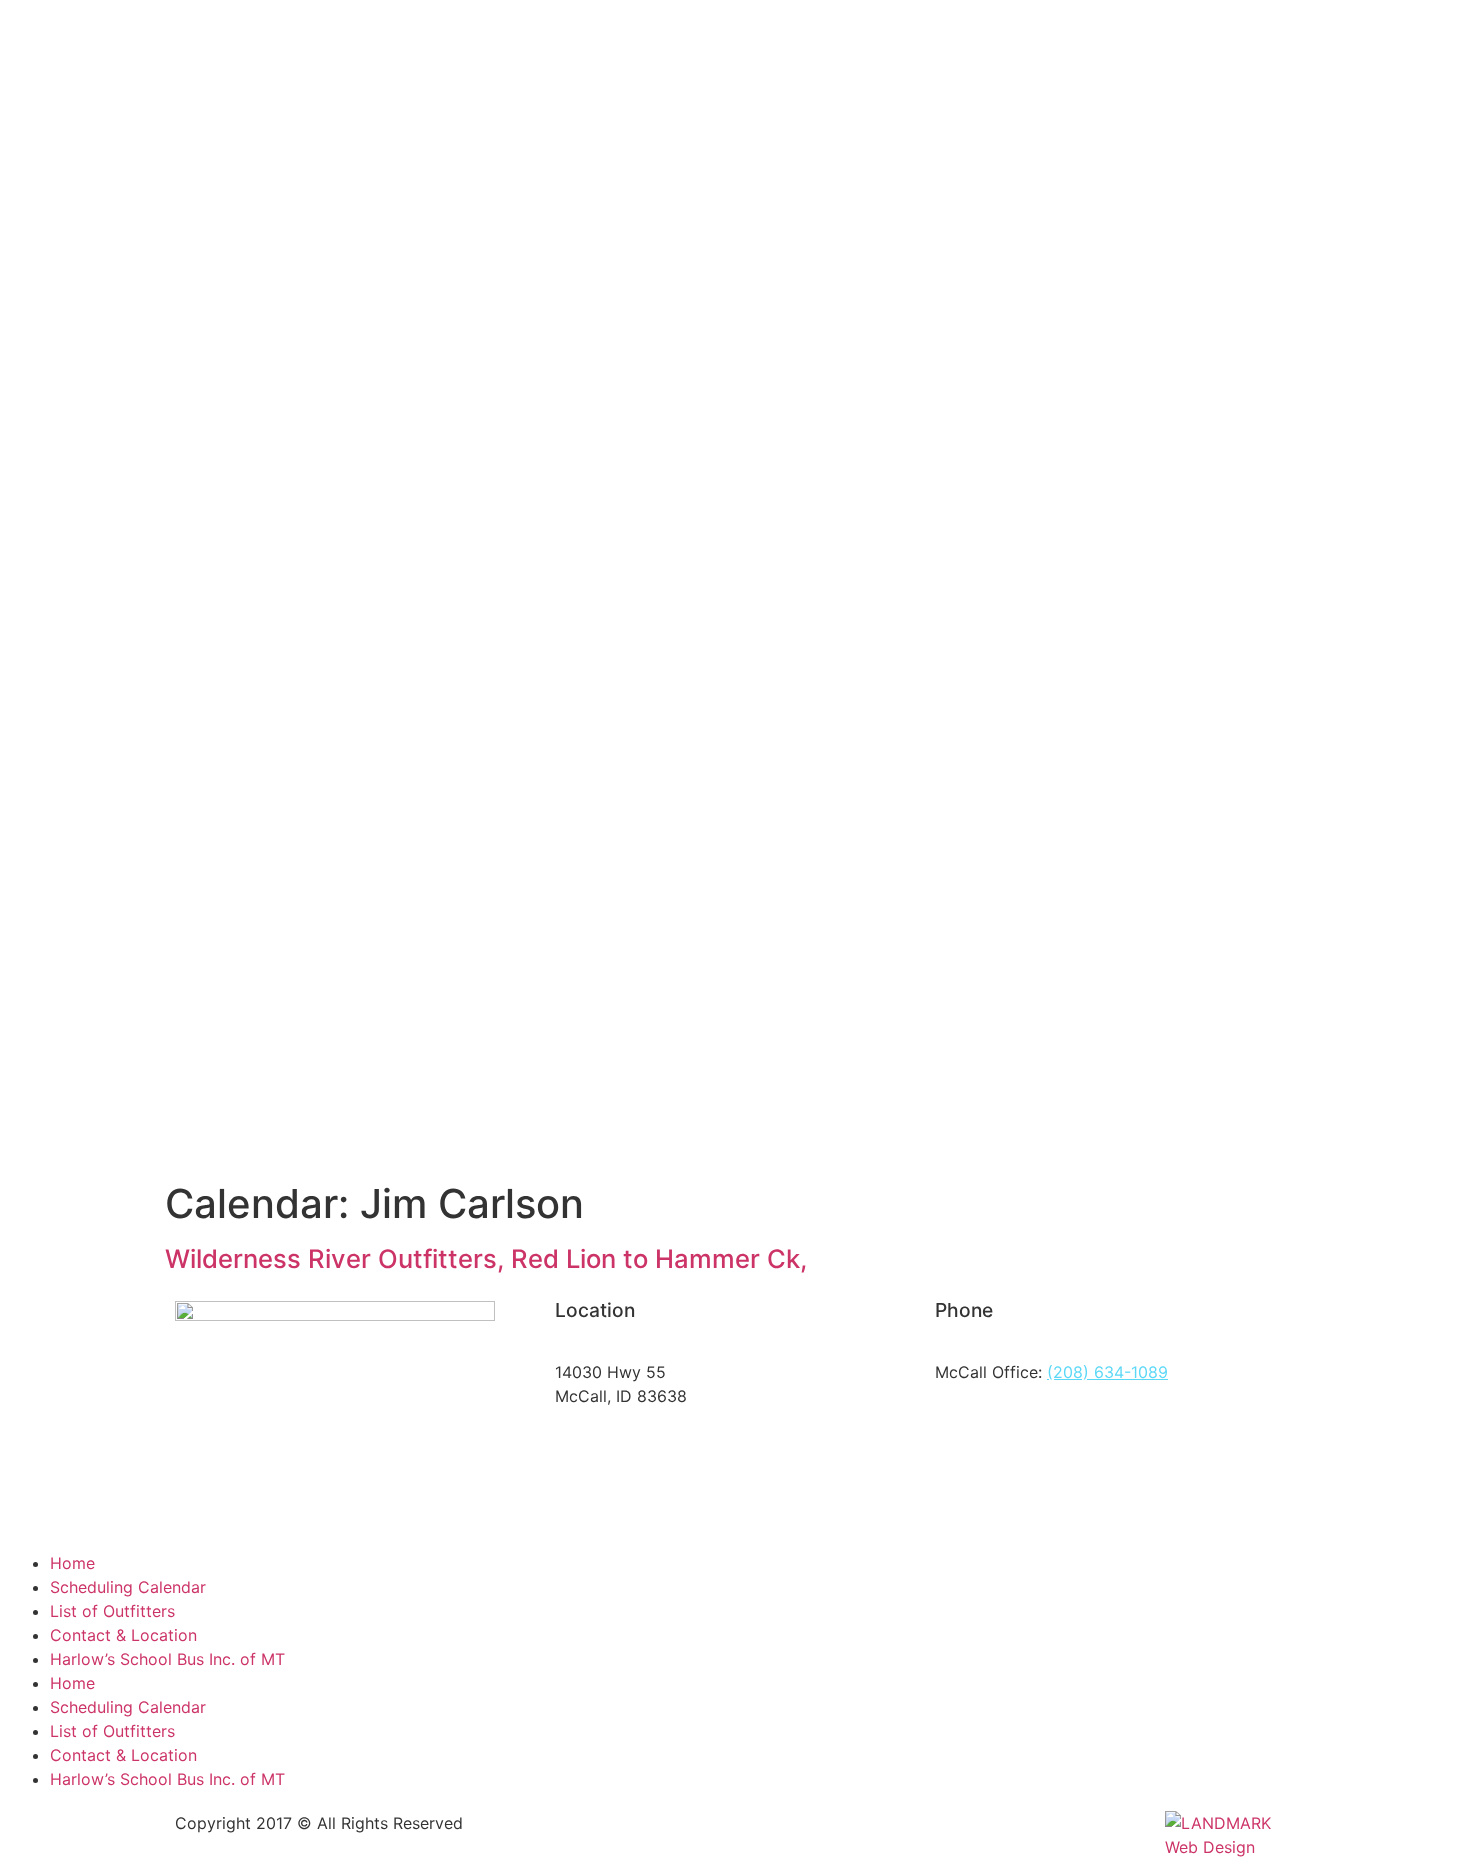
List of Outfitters (112, 1611)
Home (72, 1563)
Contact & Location (123, 1635)
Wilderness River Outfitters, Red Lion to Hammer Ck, (486, 1258)
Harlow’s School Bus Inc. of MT (167, 1659)
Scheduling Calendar (128, 1587)
